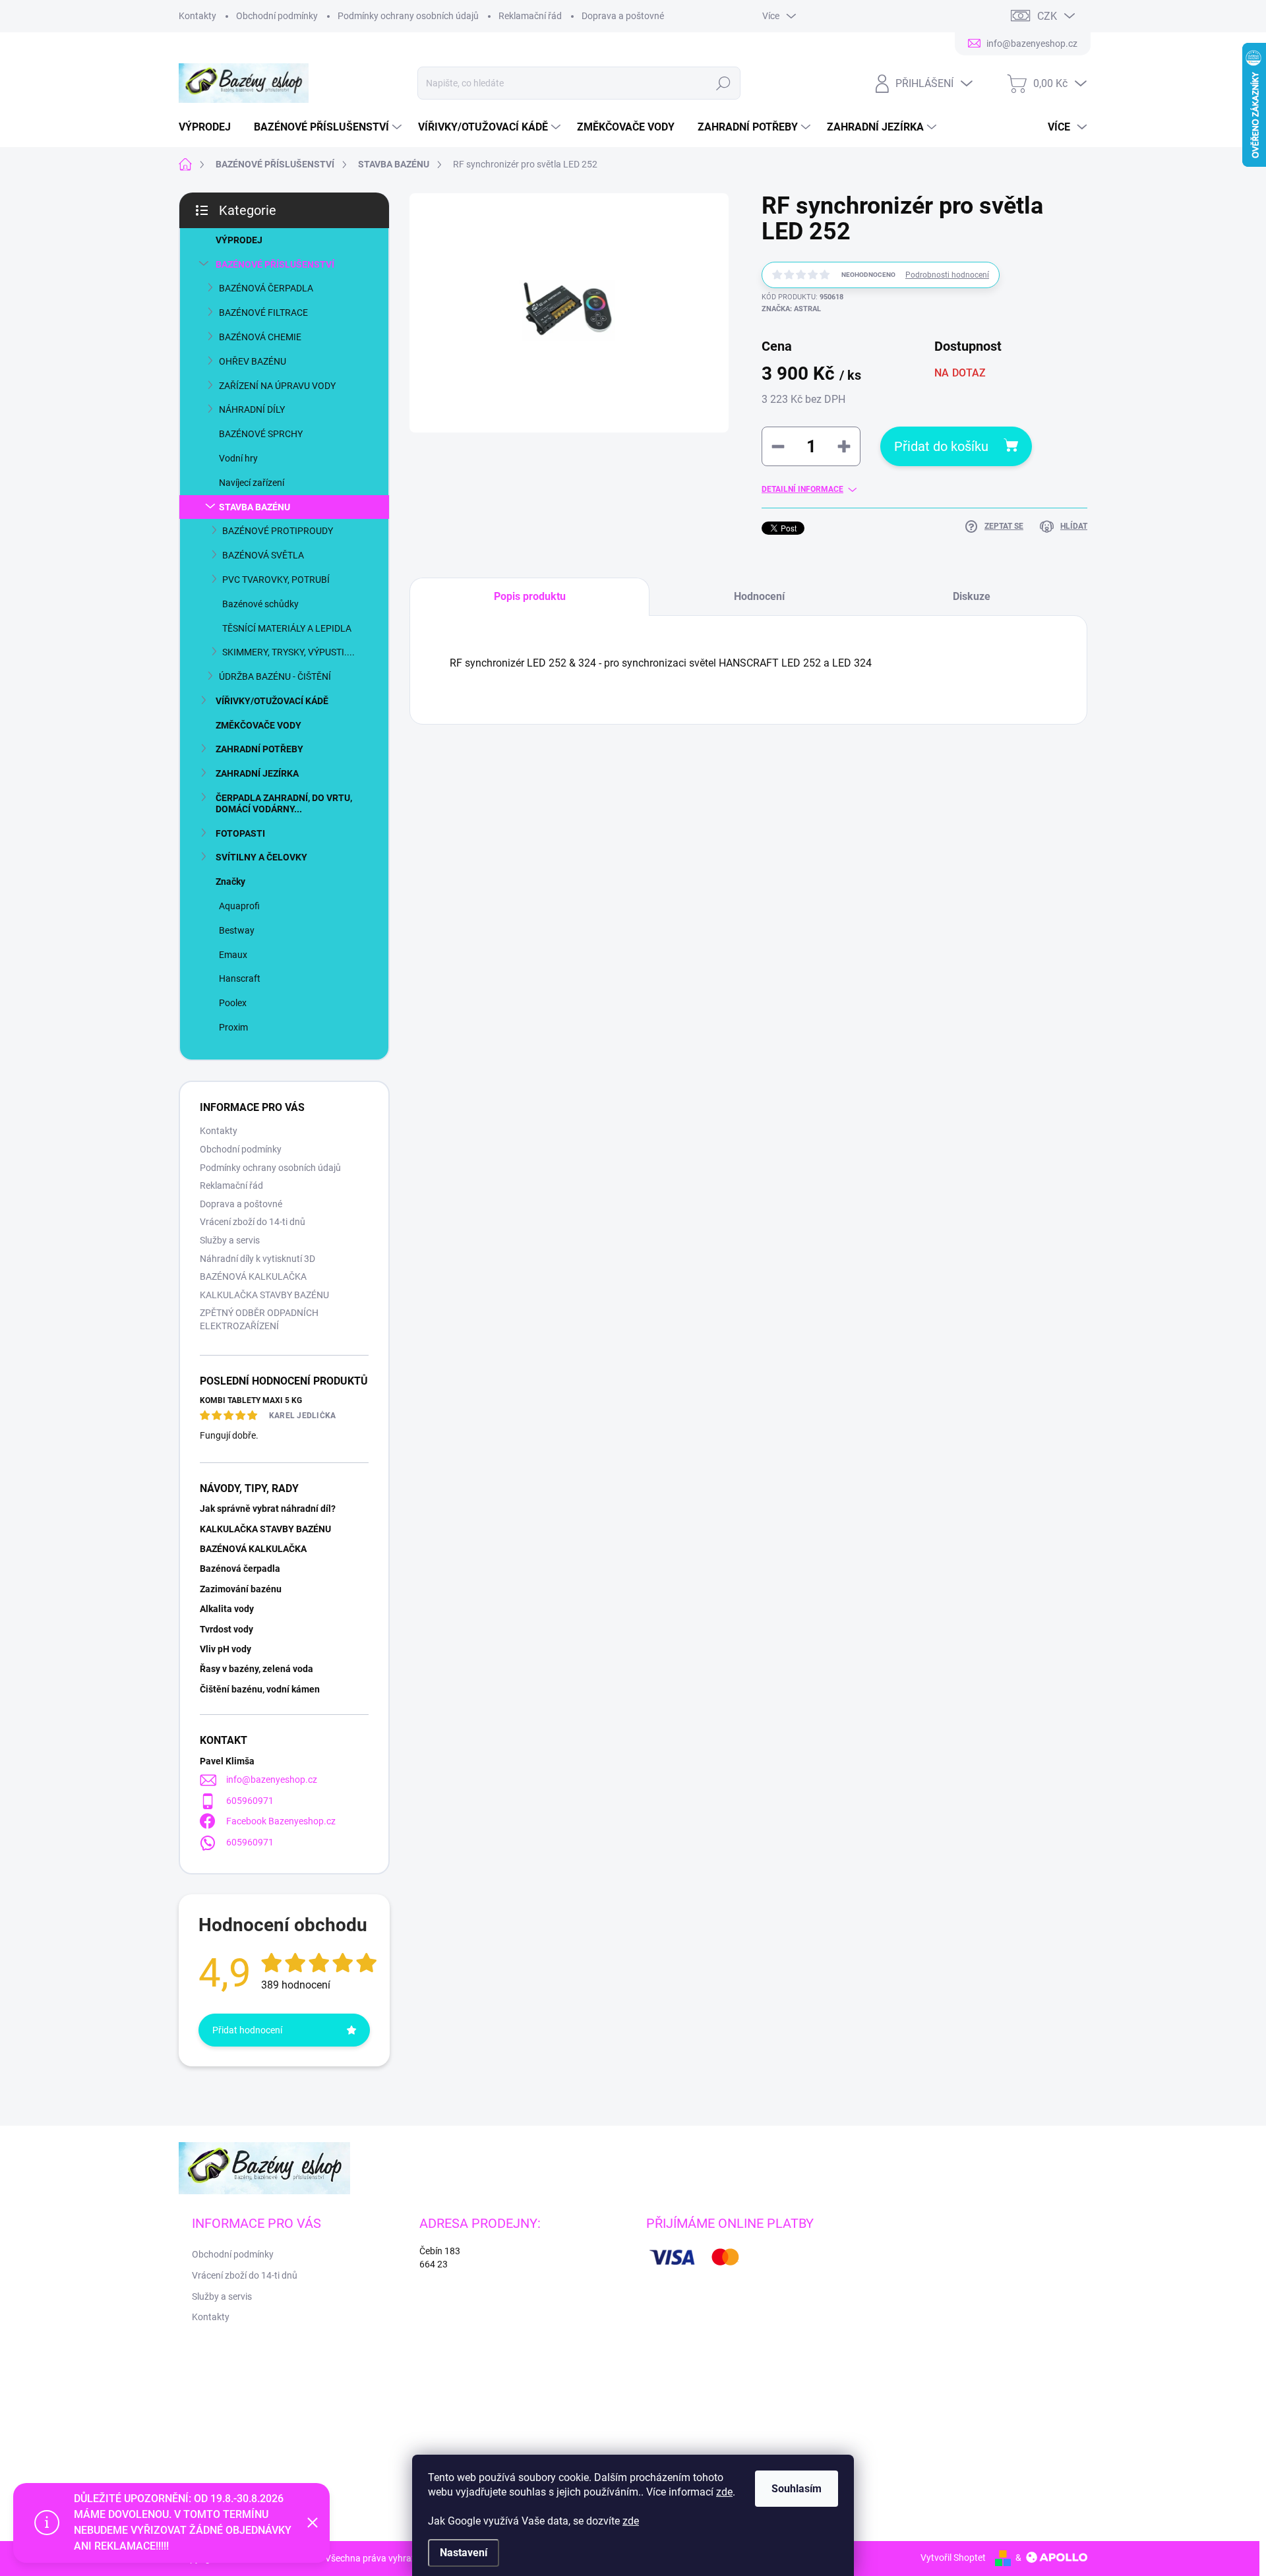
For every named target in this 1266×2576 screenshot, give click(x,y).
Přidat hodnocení (247, 2030)
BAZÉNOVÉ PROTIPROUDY (278, 531)
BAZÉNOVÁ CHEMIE (260, 337)
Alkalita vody (227, 1609)
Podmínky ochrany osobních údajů (408, 16)
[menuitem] (210, 127)
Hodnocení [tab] (759, 596)
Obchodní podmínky (277, 16)
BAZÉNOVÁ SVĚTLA (263, 555)
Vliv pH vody (226, 1649)
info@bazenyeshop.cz (272, 1780)
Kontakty (197, 16)
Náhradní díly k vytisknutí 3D (257, 1259)
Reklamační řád (530, 16)
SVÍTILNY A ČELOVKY (261, 857)
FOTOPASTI (240, 833)
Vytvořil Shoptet (953, 2558)
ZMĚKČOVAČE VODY (258, 725)
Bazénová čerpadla (240, 1569)
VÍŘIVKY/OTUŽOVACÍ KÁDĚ (272, 701)
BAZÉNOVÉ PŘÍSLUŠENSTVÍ (275, 264)
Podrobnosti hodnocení (947, 275)
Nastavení (464, 2553)
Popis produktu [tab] (530, 596)
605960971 (250, 1801)
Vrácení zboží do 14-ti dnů (253, 1222)
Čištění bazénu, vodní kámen (260, 1689)
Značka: (791, 309)
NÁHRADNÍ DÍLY (252, 409)
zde (724, 2492)
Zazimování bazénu (241, 1589)
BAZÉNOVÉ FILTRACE (263, 313)
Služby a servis (230, 1240)
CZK (1047, 16)
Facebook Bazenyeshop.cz (281, 1821)
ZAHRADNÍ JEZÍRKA (257, 773)
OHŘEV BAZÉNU (253, 361)
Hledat (723, 83)
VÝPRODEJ (239, 240)
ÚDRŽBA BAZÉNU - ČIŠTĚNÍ (275, 676)
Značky (230, 882)
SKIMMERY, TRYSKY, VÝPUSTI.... (288, 652)
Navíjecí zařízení (252, 483)
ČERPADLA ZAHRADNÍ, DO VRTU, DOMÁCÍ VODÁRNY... (284, 803)
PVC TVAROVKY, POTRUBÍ (276, 580)
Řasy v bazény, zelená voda (256, 1669)
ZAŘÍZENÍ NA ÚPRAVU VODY (277, 386)
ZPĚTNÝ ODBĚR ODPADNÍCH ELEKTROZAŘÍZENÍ (259, 1319)
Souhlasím (797, 2489)
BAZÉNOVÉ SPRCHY (261, 434)
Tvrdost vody (226, 1629)
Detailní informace (802, 489)
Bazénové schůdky (260, 604)
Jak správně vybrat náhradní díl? (268, 1509)
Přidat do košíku (941, 446)
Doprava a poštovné (623, 16)
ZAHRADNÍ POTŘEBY (259, 749)
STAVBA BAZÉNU (255, 507)
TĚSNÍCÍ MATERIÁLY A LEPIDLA (287, 628)
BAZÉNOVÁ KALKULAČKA (253, 1276)
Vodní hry (238, 458)
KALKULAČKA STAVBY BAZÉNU (264, 1295)
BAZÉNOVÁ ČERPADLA (266, 288)
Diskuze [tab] (972, 596)
